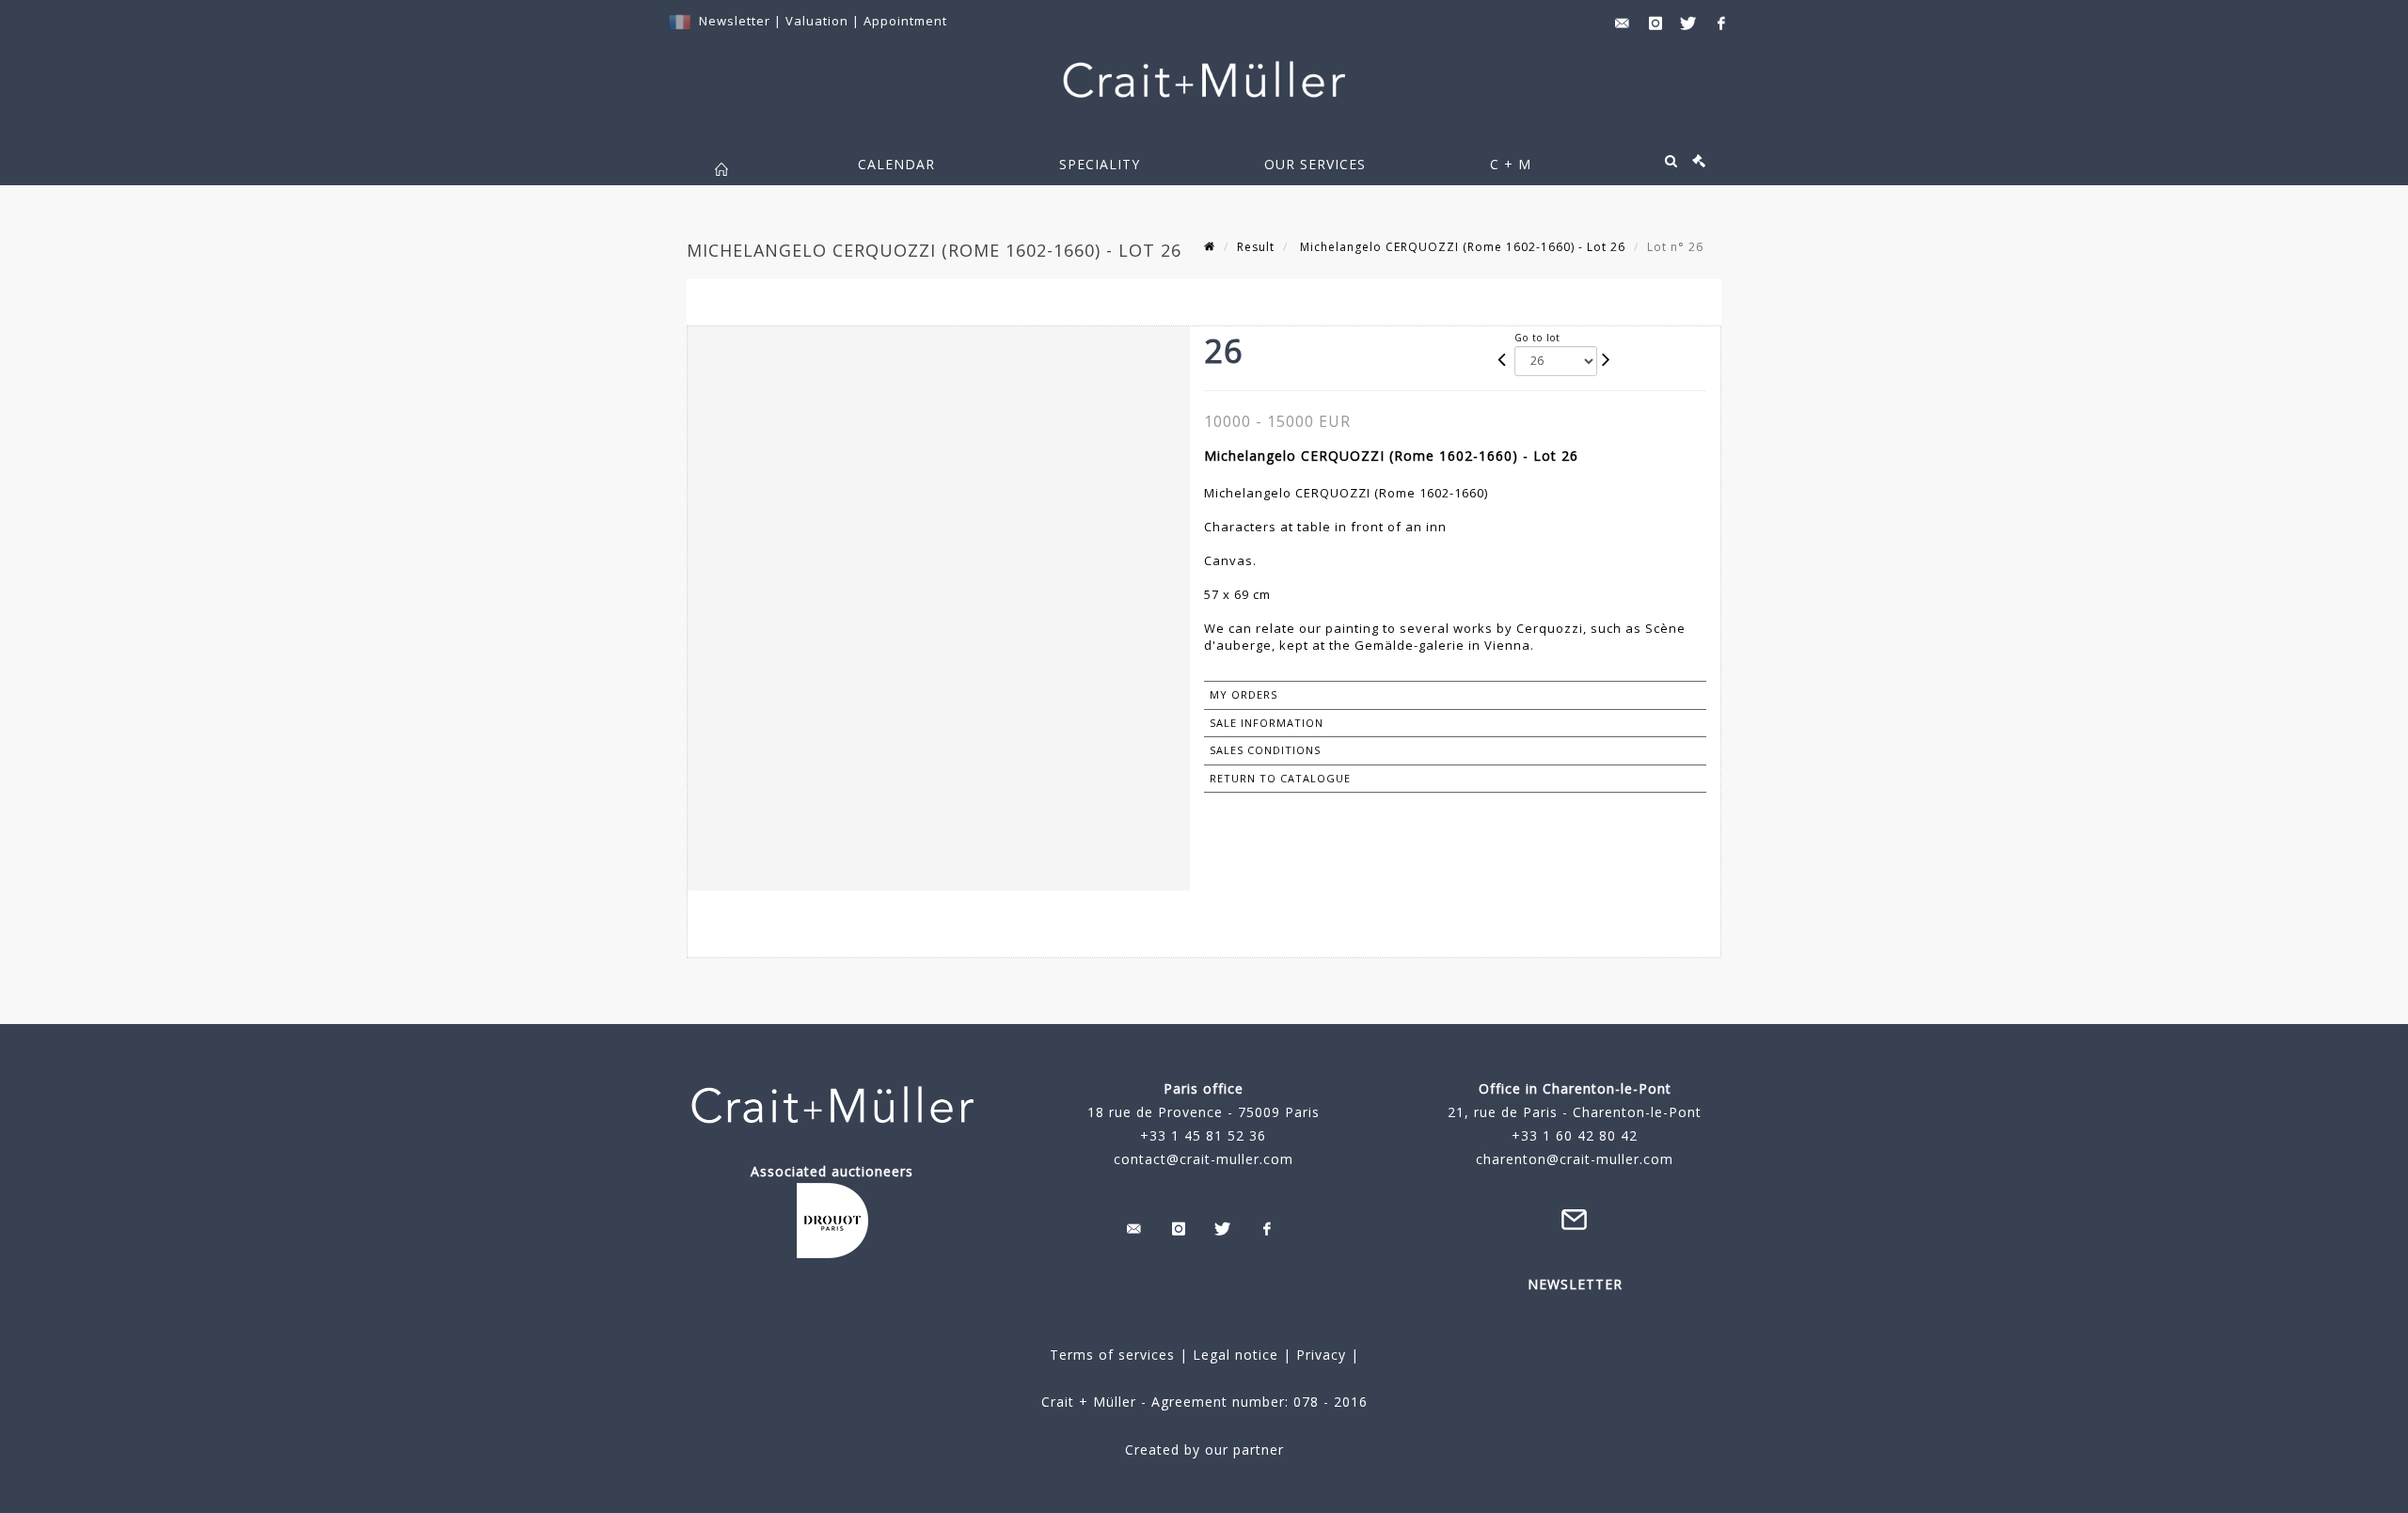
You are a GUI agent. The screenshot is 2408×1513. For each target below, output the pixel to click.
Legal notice (1236, 1355)
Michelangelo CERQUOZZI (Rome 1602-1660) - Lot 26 (1461, 247)
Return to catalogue (1280, 778)
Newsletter (735, 21)
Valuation (817, 21)
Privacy (1319, 1355)
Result (1256, 247)
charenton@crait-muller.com (1575, 1159)
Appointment (905, 21)
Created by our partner (1204, 1450)
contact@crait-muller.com (1204, 1159)
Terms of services (1112, 1355)
